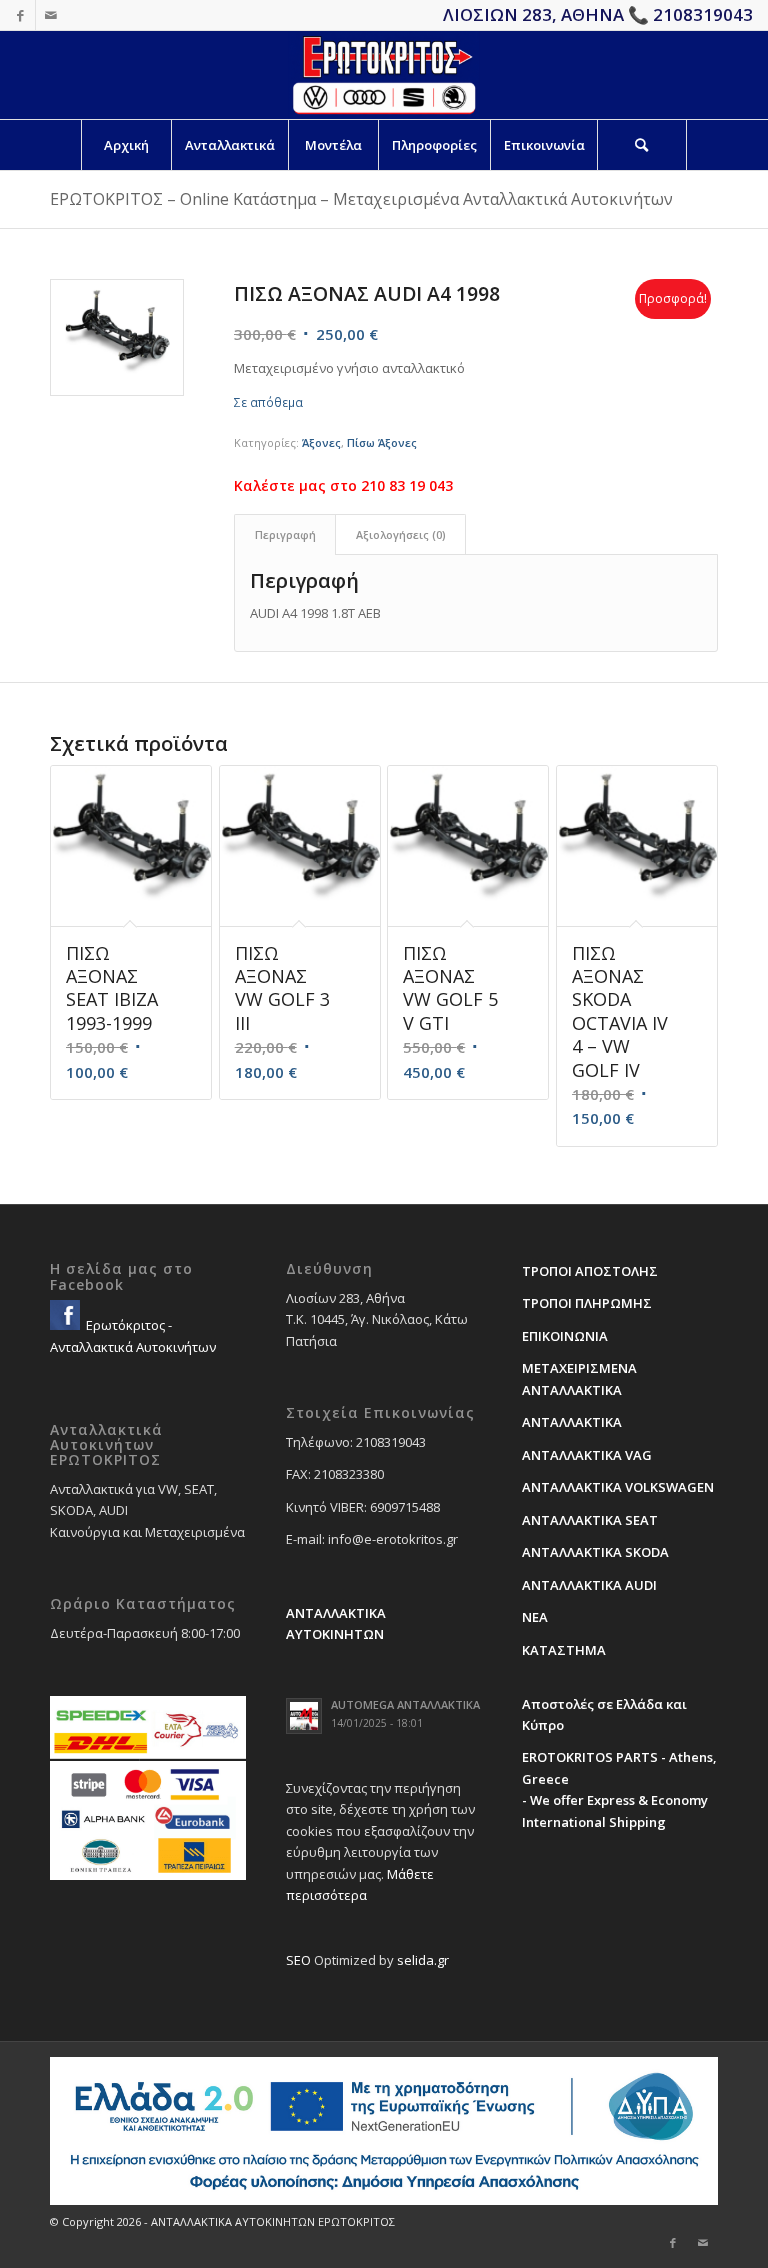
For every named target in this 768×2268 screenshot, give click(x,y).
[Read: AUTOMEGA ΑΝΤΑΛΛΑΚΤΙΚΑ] (304, 1716)
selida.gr (423, 1960)
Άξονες (321, 442)
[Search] (642, 145)
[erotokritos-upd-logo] (383, 75)
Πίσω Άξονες (382, 442)
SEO (298, 1960)
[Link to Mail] (51, 15)
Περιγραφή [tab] (285, 534)
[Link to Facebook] (20, 15)
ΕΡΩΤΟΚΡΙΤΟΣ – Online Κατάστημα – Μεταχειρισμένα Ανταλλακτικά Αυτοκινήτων (361, 199)
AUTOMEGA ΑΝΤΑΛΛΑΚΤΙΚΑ (405, 1704)
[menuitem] (126, 145)
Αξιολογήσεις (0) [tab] (401, 534)
